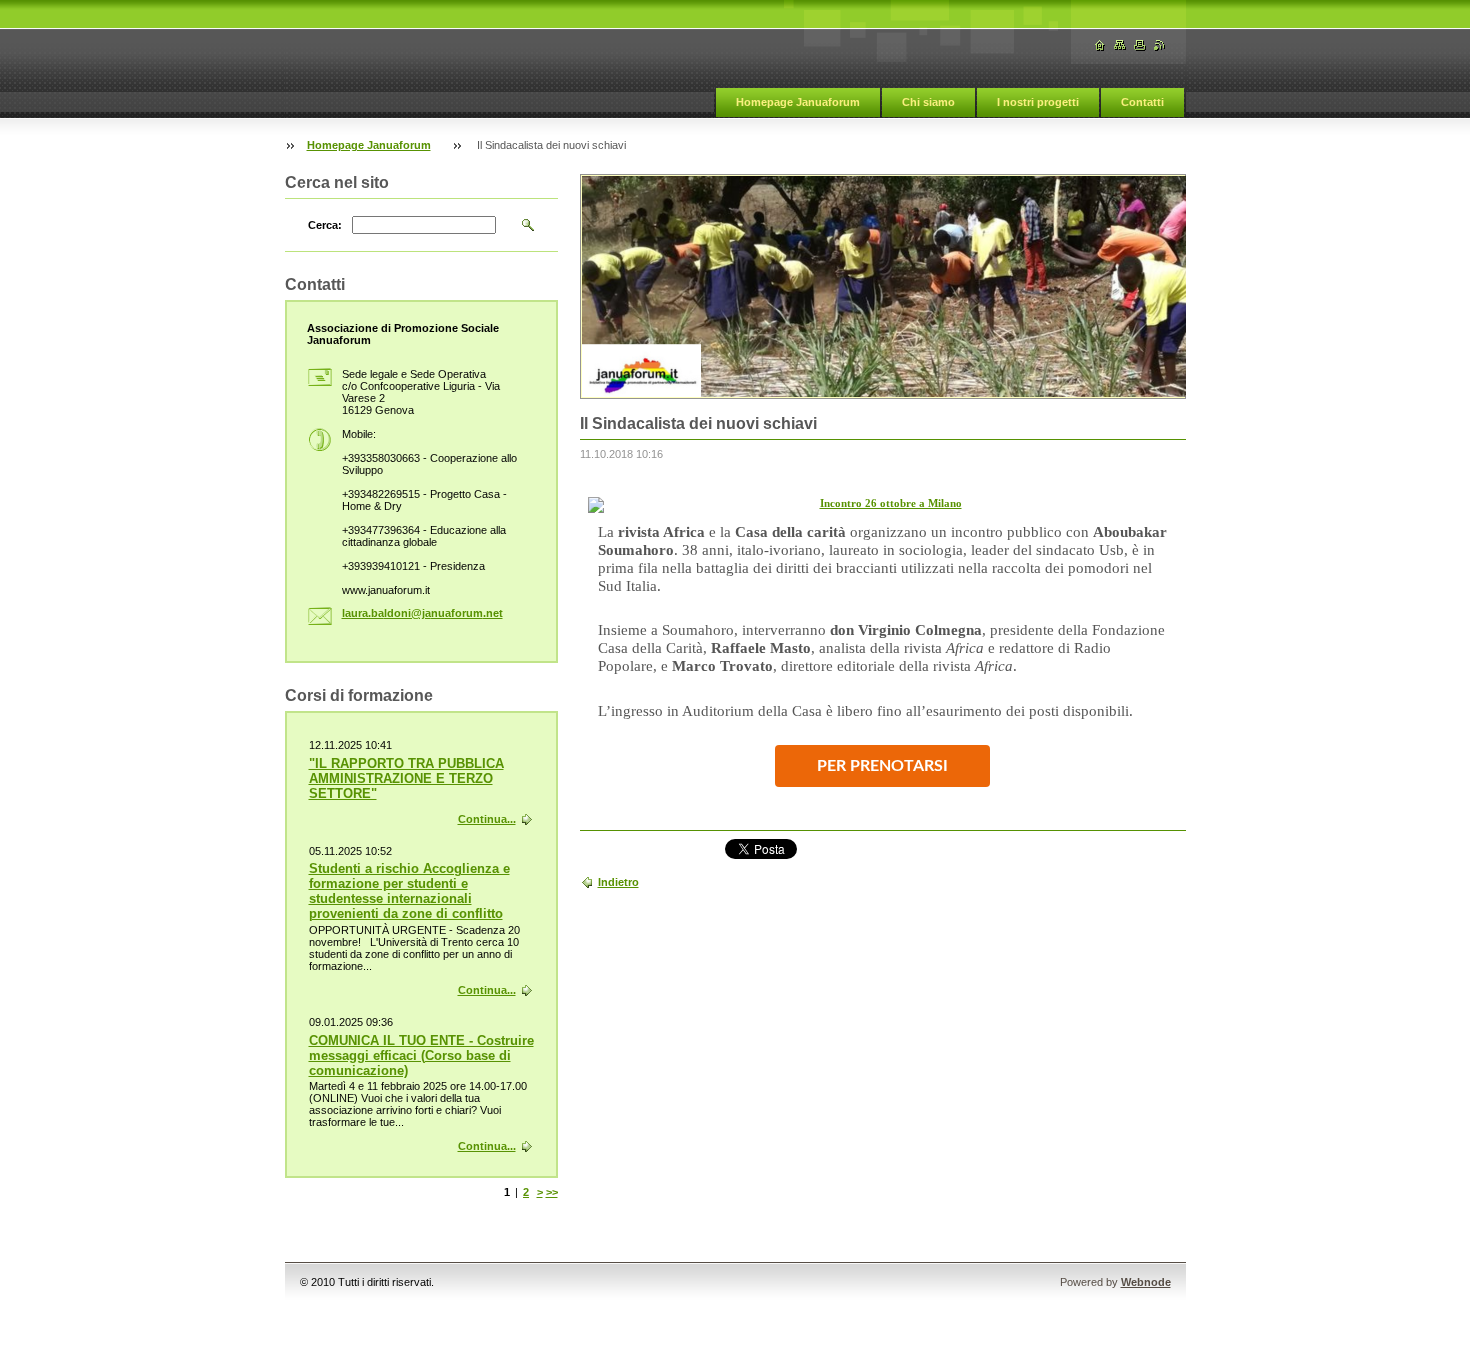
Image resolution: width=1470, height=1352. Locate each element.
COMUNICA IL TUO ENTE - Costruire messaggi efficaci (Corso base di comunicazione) (421, 1055)
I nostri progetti (1038, 102)
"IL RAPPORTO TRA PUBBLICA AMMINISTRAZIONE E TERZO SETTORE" (406, 778)
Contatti (1142, 102)
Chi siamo (928, 102)
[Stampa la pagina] (1140, 45)
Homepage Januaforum (798, 102)
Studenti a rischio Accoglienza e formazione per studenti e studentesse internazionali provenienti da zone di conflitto (409, 891)
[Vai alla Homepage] (1100, 45)
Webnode (1146, 1282)
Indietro (618, 882)
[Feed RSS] (1160, 45)
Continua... (487, 819)
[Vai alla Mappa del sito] (1120, 45)
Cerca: (325, 225)
